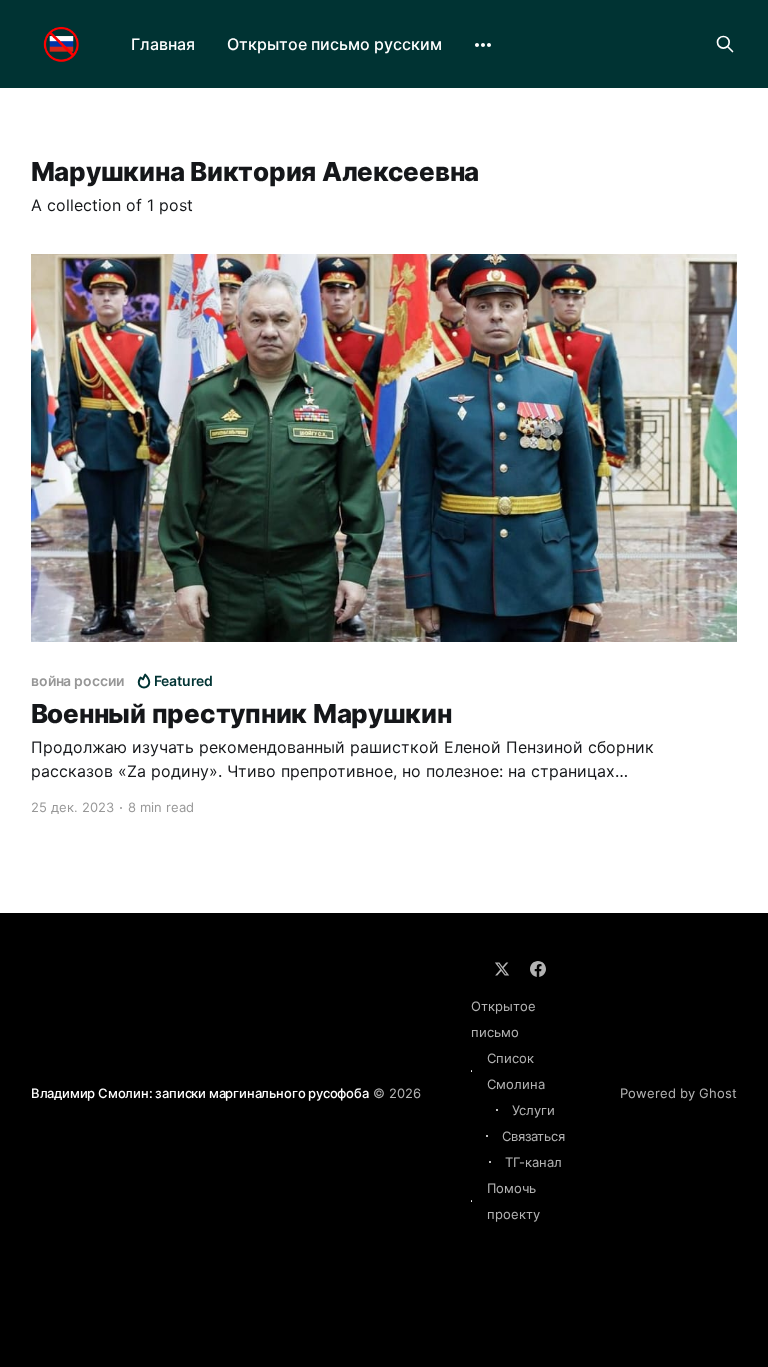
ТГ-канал (533, 1162)
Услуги (533, 1110)
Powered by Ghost (678, 1093)
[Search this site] (725, 44)
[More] (483, 45)
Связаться (533, 1136)
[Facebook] (538, 969)
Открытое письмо (503, 1019)
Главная (163, 44)
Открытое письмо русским (334, 44)
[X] (502, 969)
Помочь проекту (513, 1201)
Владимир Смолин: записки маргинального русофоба (200, 1093)
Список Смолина (516, 1071)
